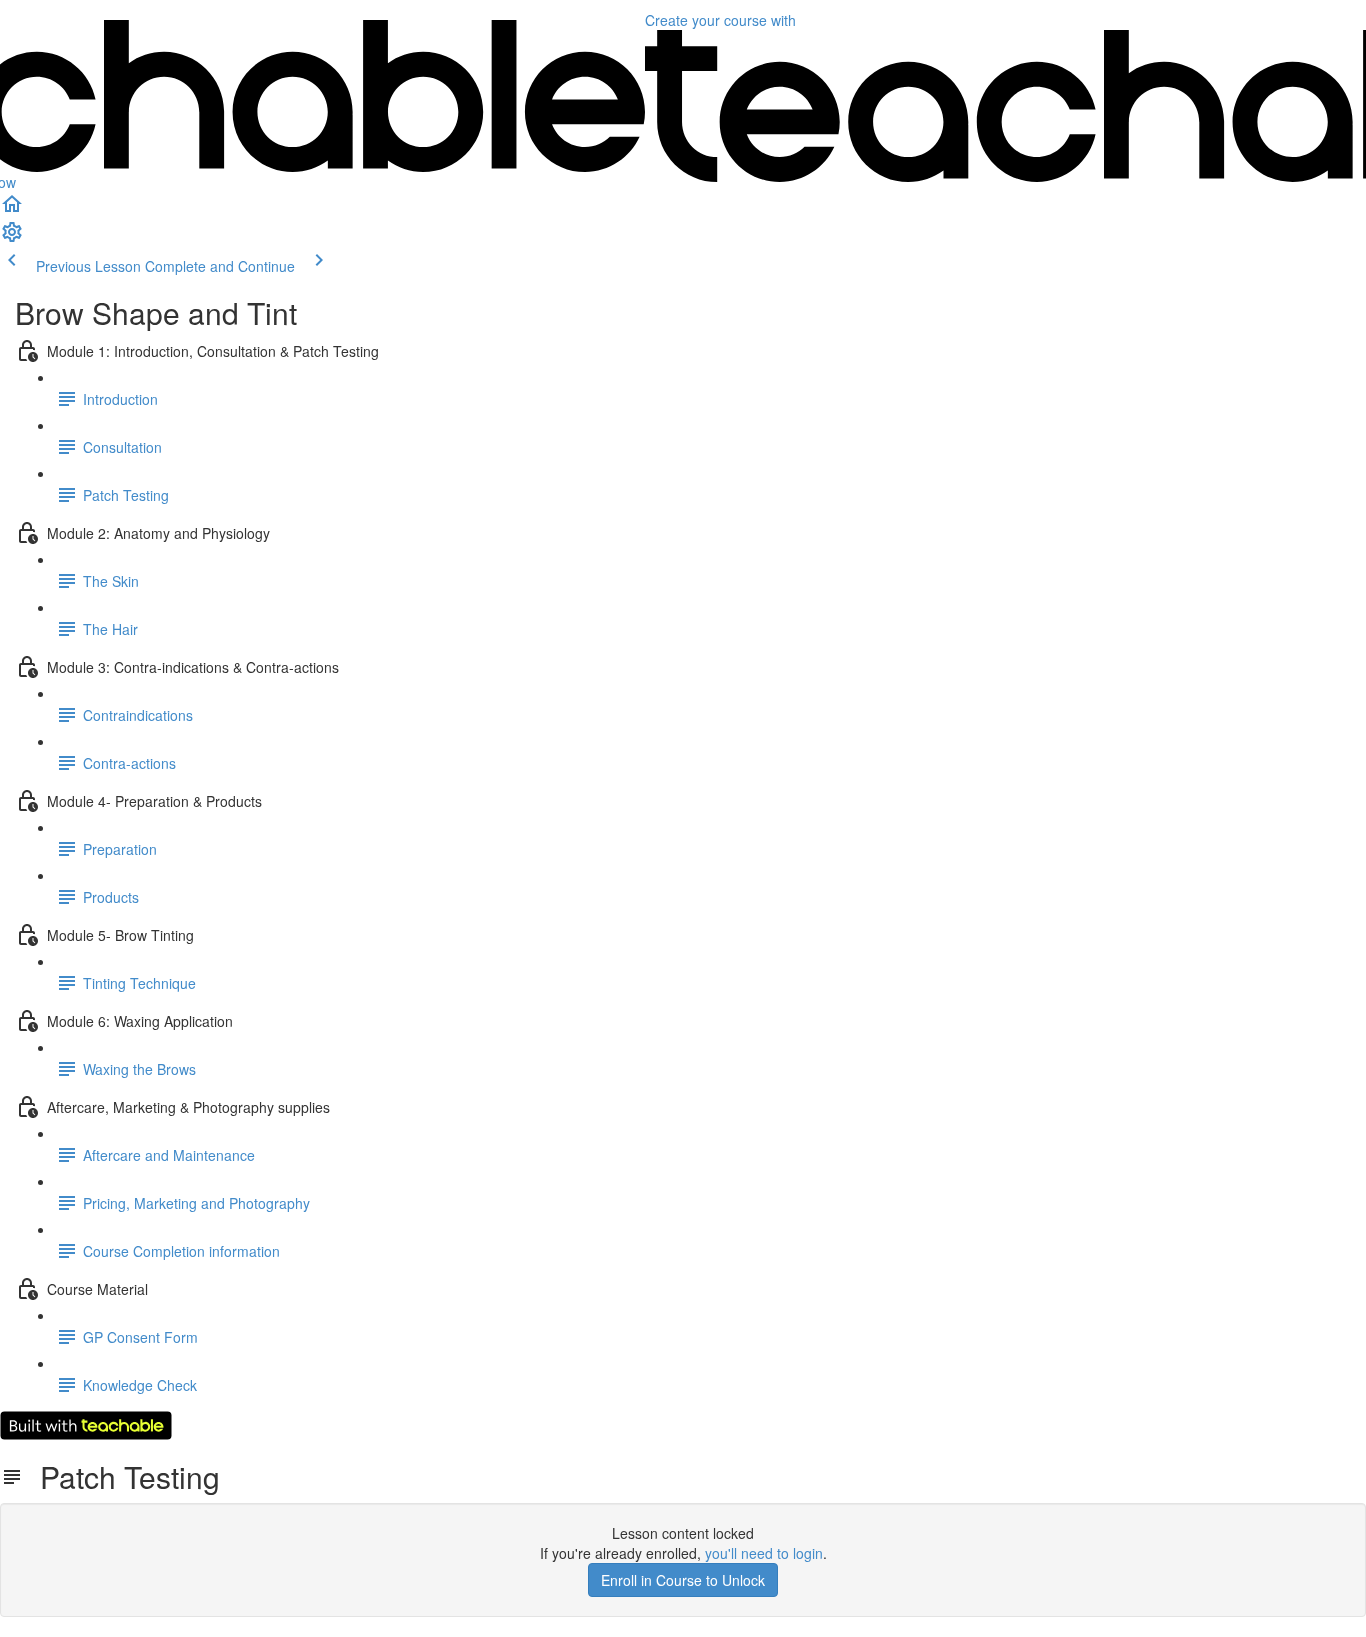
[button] (12, 210)
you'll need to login (764, 1553)
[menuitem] (12, 238)
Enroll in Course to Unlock (683, 1580)
